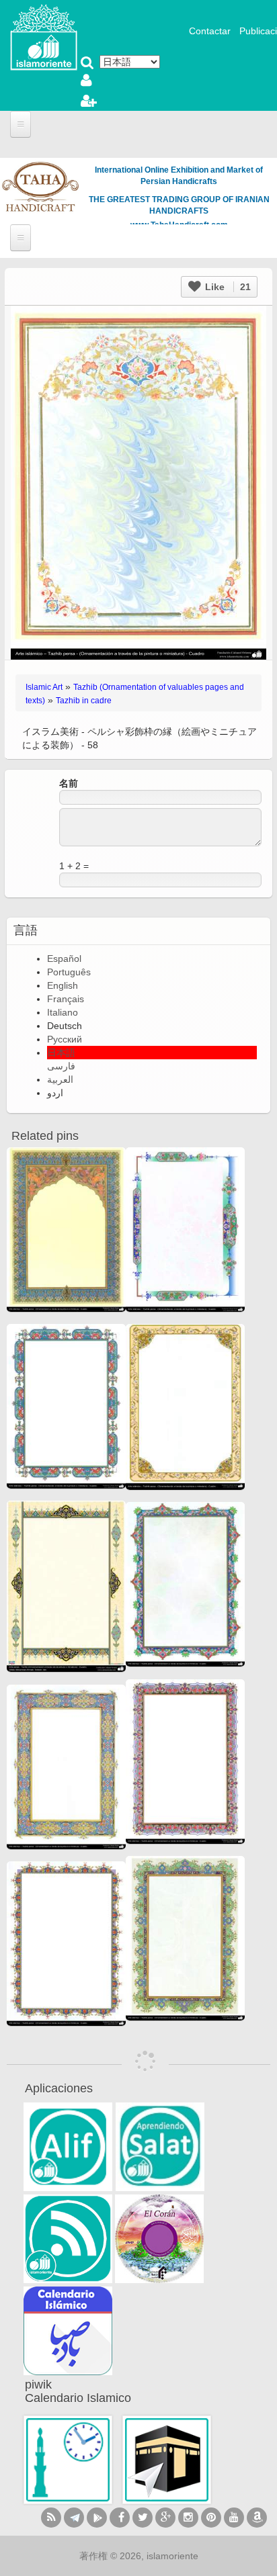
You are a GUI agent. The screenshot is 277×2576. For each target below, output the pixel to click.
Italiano (63, 1012)
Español (64, 959)
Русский (65, 1039)
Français (66, 999)
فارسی (61, 1066)
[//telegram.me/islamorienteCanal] (74, 2518)
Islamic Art (44, 687)
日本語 (61, 1053)
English (63, 985)
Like (227, 287)
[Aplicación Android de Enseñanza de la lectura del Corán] (68, 2147)
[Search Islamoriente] (87, 64)
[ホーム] (44, 36)
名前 (69, 783)
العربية (60, 1079)
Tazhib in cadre (84, 701)
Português (69, 972)
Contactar (210, 31)
